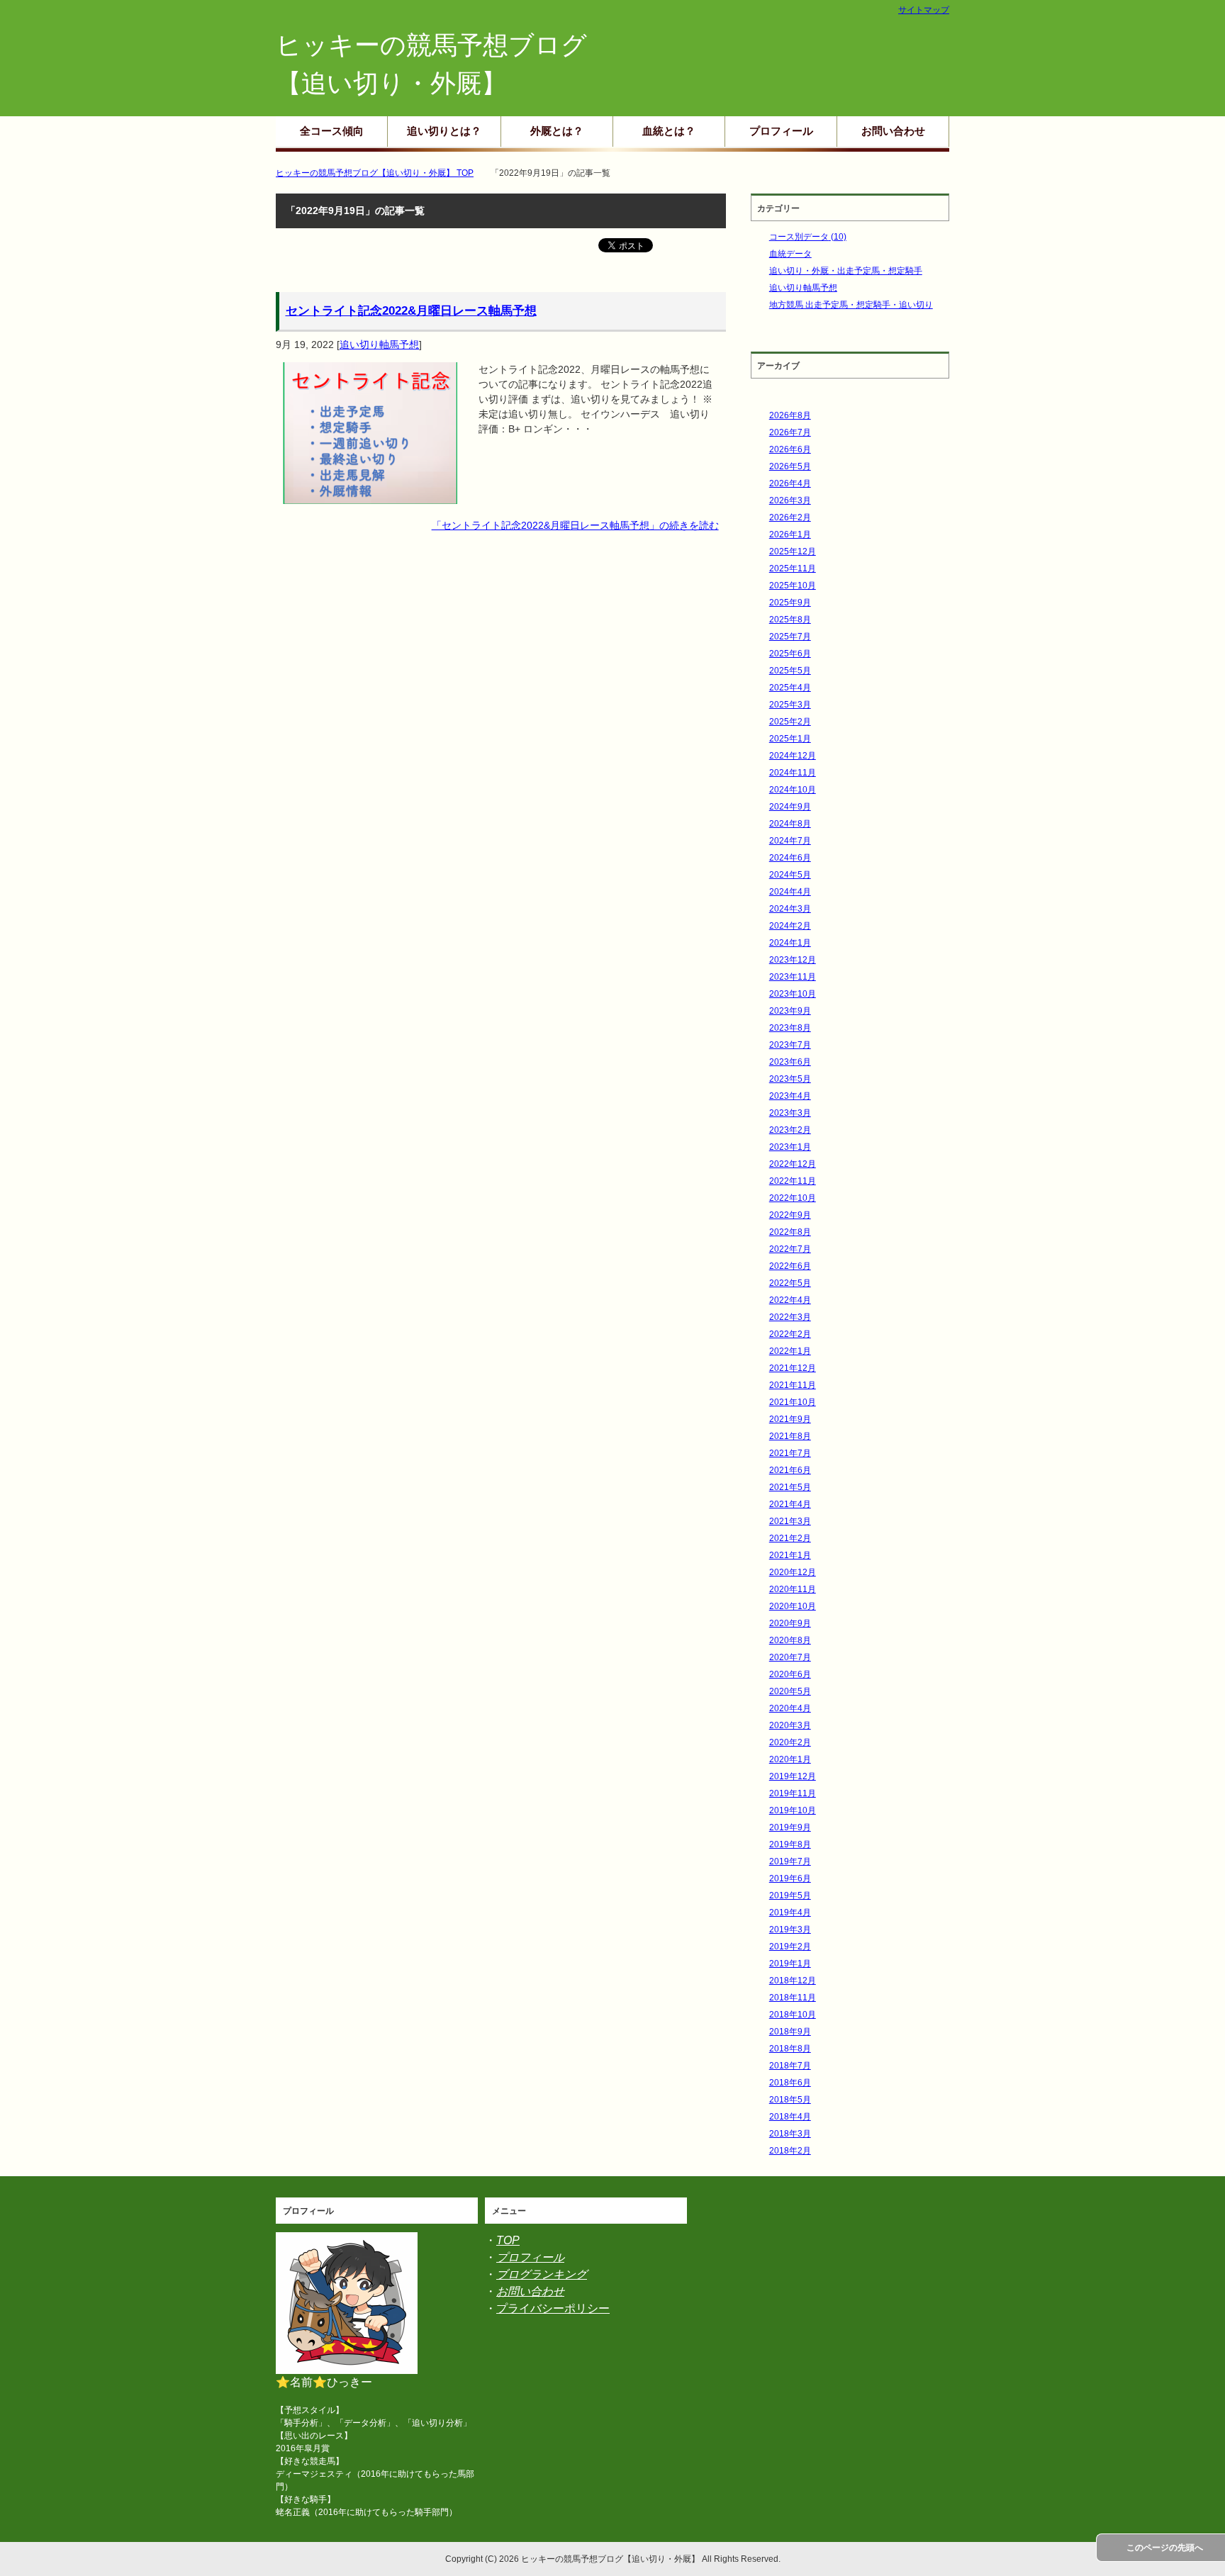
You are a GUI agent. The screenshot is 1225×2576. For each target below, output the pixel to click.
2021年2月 (790, 1538)
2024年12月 (793, 756)
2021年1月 (790, 1555)
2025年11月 (793, 569)
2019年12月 (793, 1776)
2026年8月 (790, 415)
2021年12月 (793, 1368)
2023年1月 (790, 1147)
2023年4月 (790, 1096)
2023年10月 (793, 994)
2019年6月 (790, 1878)
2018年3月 (790, 2134)
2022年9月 (790, 1215)
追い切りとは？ (444, 131)
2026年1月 (790, 534)
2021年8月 (790, 1436)
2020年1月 (790, 1759)
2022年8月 (790, 1232)
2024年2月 (790, 926)
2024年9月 (790, 807)
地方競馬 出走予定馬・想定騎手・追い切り (851, 305)
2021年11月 (793, 1385)
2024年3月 (790, 909)
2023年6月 (790, 1062)
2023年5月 (790, 1079)
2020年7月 (790, 1657)
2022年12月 (793, 1164)
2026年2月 (790, 517)
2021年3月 (790, 1521)
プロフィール (781, 131)
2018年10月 (793, 2015)
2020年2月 (790, 1742)
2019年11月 (793, 1793)
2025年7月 (790, 637)
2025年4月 (790, 688)
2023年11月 (793, 977)
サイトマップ (924, 10)
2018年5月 (790, 2100)
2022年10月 (793, 1198)
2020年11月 (793, 1589)
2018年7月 (790, 2066)
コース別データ (808, 237)
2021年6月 (790, 1470)
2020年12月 (793, 1572)
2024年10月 (793, 790)
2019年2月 (790, 1947)
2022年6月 (790, 1266)
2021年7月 (790, 1453)
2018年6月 (790, 2083)
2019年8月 (790, 1844)
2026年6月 (790, 449)
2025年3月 (790, 705)
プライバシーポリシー (553, 2308)
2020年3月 (790, 1725)
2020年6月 (790, 1674)
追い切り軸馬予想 (379, 345)
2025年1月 (790, 739)
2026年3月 (790, 500)
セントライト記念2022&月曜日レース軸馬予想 (411, 311)
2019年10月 (793, 1810)
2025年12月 (793, 551)
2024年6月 (790, 858)
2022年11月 (793, 1181)
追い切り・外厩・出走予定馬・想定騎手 (846, 271)
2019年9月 (790, 1827)
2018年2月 (790, 2151)
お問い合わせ (893, 131)
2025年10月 (793, 586)
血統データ (790, 254)
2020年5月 (790, 1691)
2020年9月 (790, 1623)
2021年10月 (793, 1402)
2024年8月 (790, 824)
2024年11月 (793, 773)
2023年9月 (790, 1011)
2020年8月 (790, 1640)
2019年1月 (790, 1964)
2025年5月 (790, 671)
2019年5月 (790, 1895)
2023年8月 (790, 1028)
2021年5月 (790, 1487)
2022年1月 (790, 1351)
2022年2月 (790, 1334)
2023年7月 (790, 1045)
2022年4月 (790, 1300)
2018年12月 (793, 1981)
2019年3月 (790, 1930)
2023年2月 (790, 1130)
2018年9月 (790, 2032)
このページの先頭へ (1165, 2548)
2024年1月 (790, 943)
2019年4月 (790, 1913)
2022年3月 (790, 1317)
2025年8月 (790, 620)
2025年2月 (790, 722)
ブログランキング (542, 2274)
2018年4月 (790, 2117)
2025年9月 (790, 603)
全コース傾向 (332, 131)
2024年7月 (790, 841)
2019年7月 (790, 1861)
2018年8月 (790, 2049)
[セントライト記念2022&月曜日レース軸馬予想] (370, 496)
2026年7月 (790, 432)
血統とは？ (669, 131)
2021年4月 (790, 1504)
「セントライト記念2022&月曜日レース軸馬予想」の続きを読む (575, 525)
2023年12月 (793, 960)
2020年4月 (790, 1708)
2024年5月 (790, 875)
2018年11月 (793, 1998)
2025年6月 (790, 654)
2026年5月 (790, 466)
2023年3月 (790, 1113)
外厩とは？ (557, 131)
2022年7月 (790, 1249)
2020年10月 (793, 1606)
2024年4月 (790, 892)
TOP (508, 2240)
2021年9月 (790, 1419)
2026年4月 (790, 483)
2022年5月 (790, 1283)
